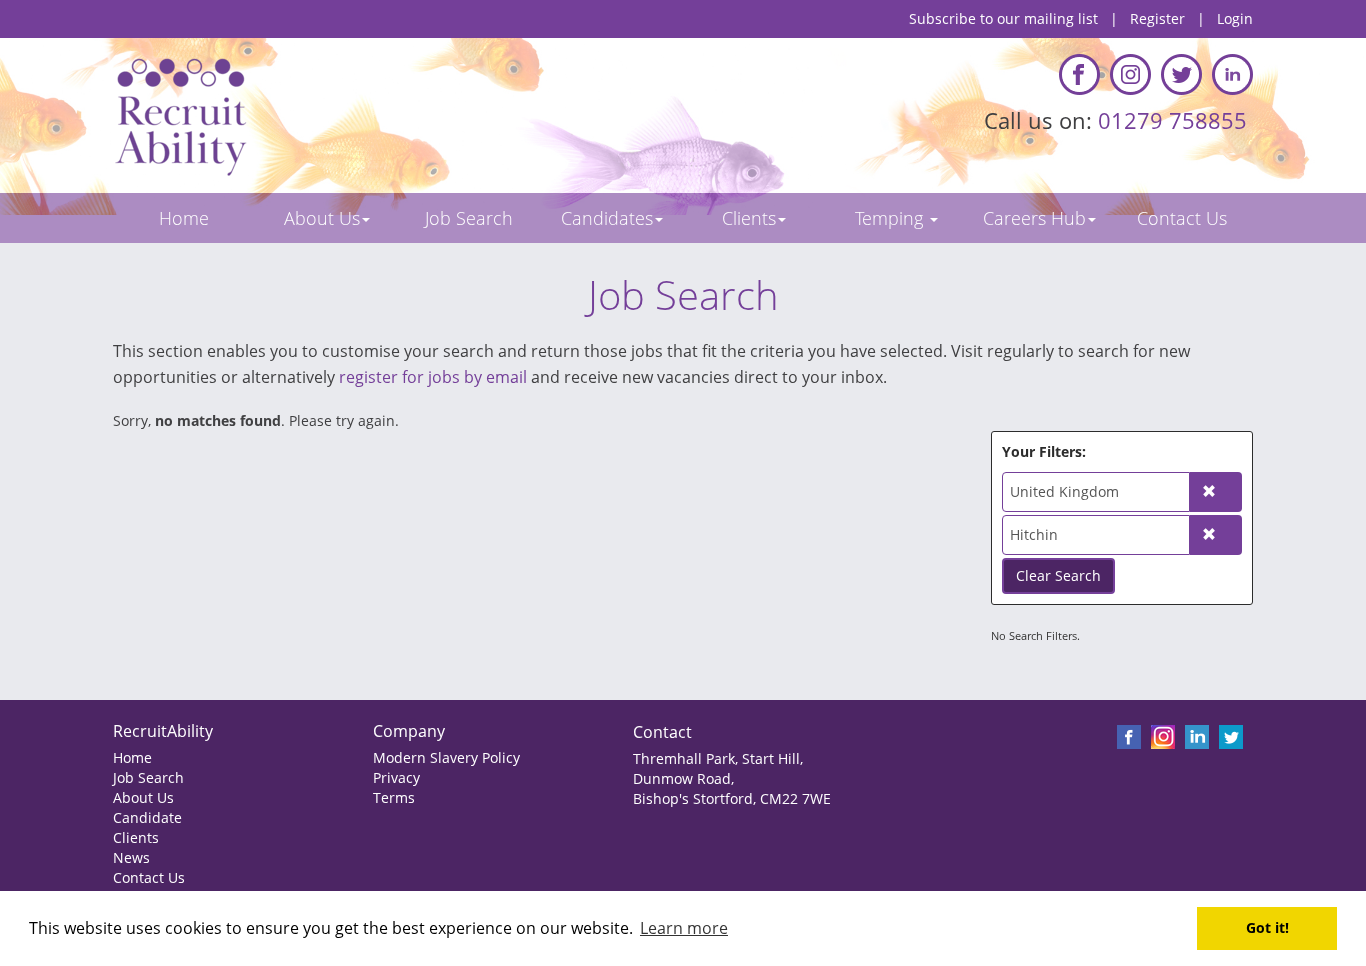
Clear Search (1058, 575)
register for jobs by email (433, 377)
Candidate (147, 817)
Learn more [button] (684, 928)
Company (409, 731)
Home (132, 757)
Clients (136, 837)
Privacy (396, 777)
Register (1157, 18)
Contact (662, 732)
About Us (143, 797)
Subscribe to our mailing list (1003, 18)
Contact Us (149, 877)
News (131, 857)
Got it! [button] (1267, 927)
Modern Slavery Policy (446, 757)
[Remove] (1216, 491)
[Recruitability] (390, 115)
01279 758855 (1175, 120)
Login (1235, 18)
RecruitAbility (163, 731)
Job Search (148, 777)
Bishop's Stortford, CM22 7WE (732, 798)
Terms (394, 797)
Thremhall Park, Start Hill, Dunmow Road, (718, 768)
